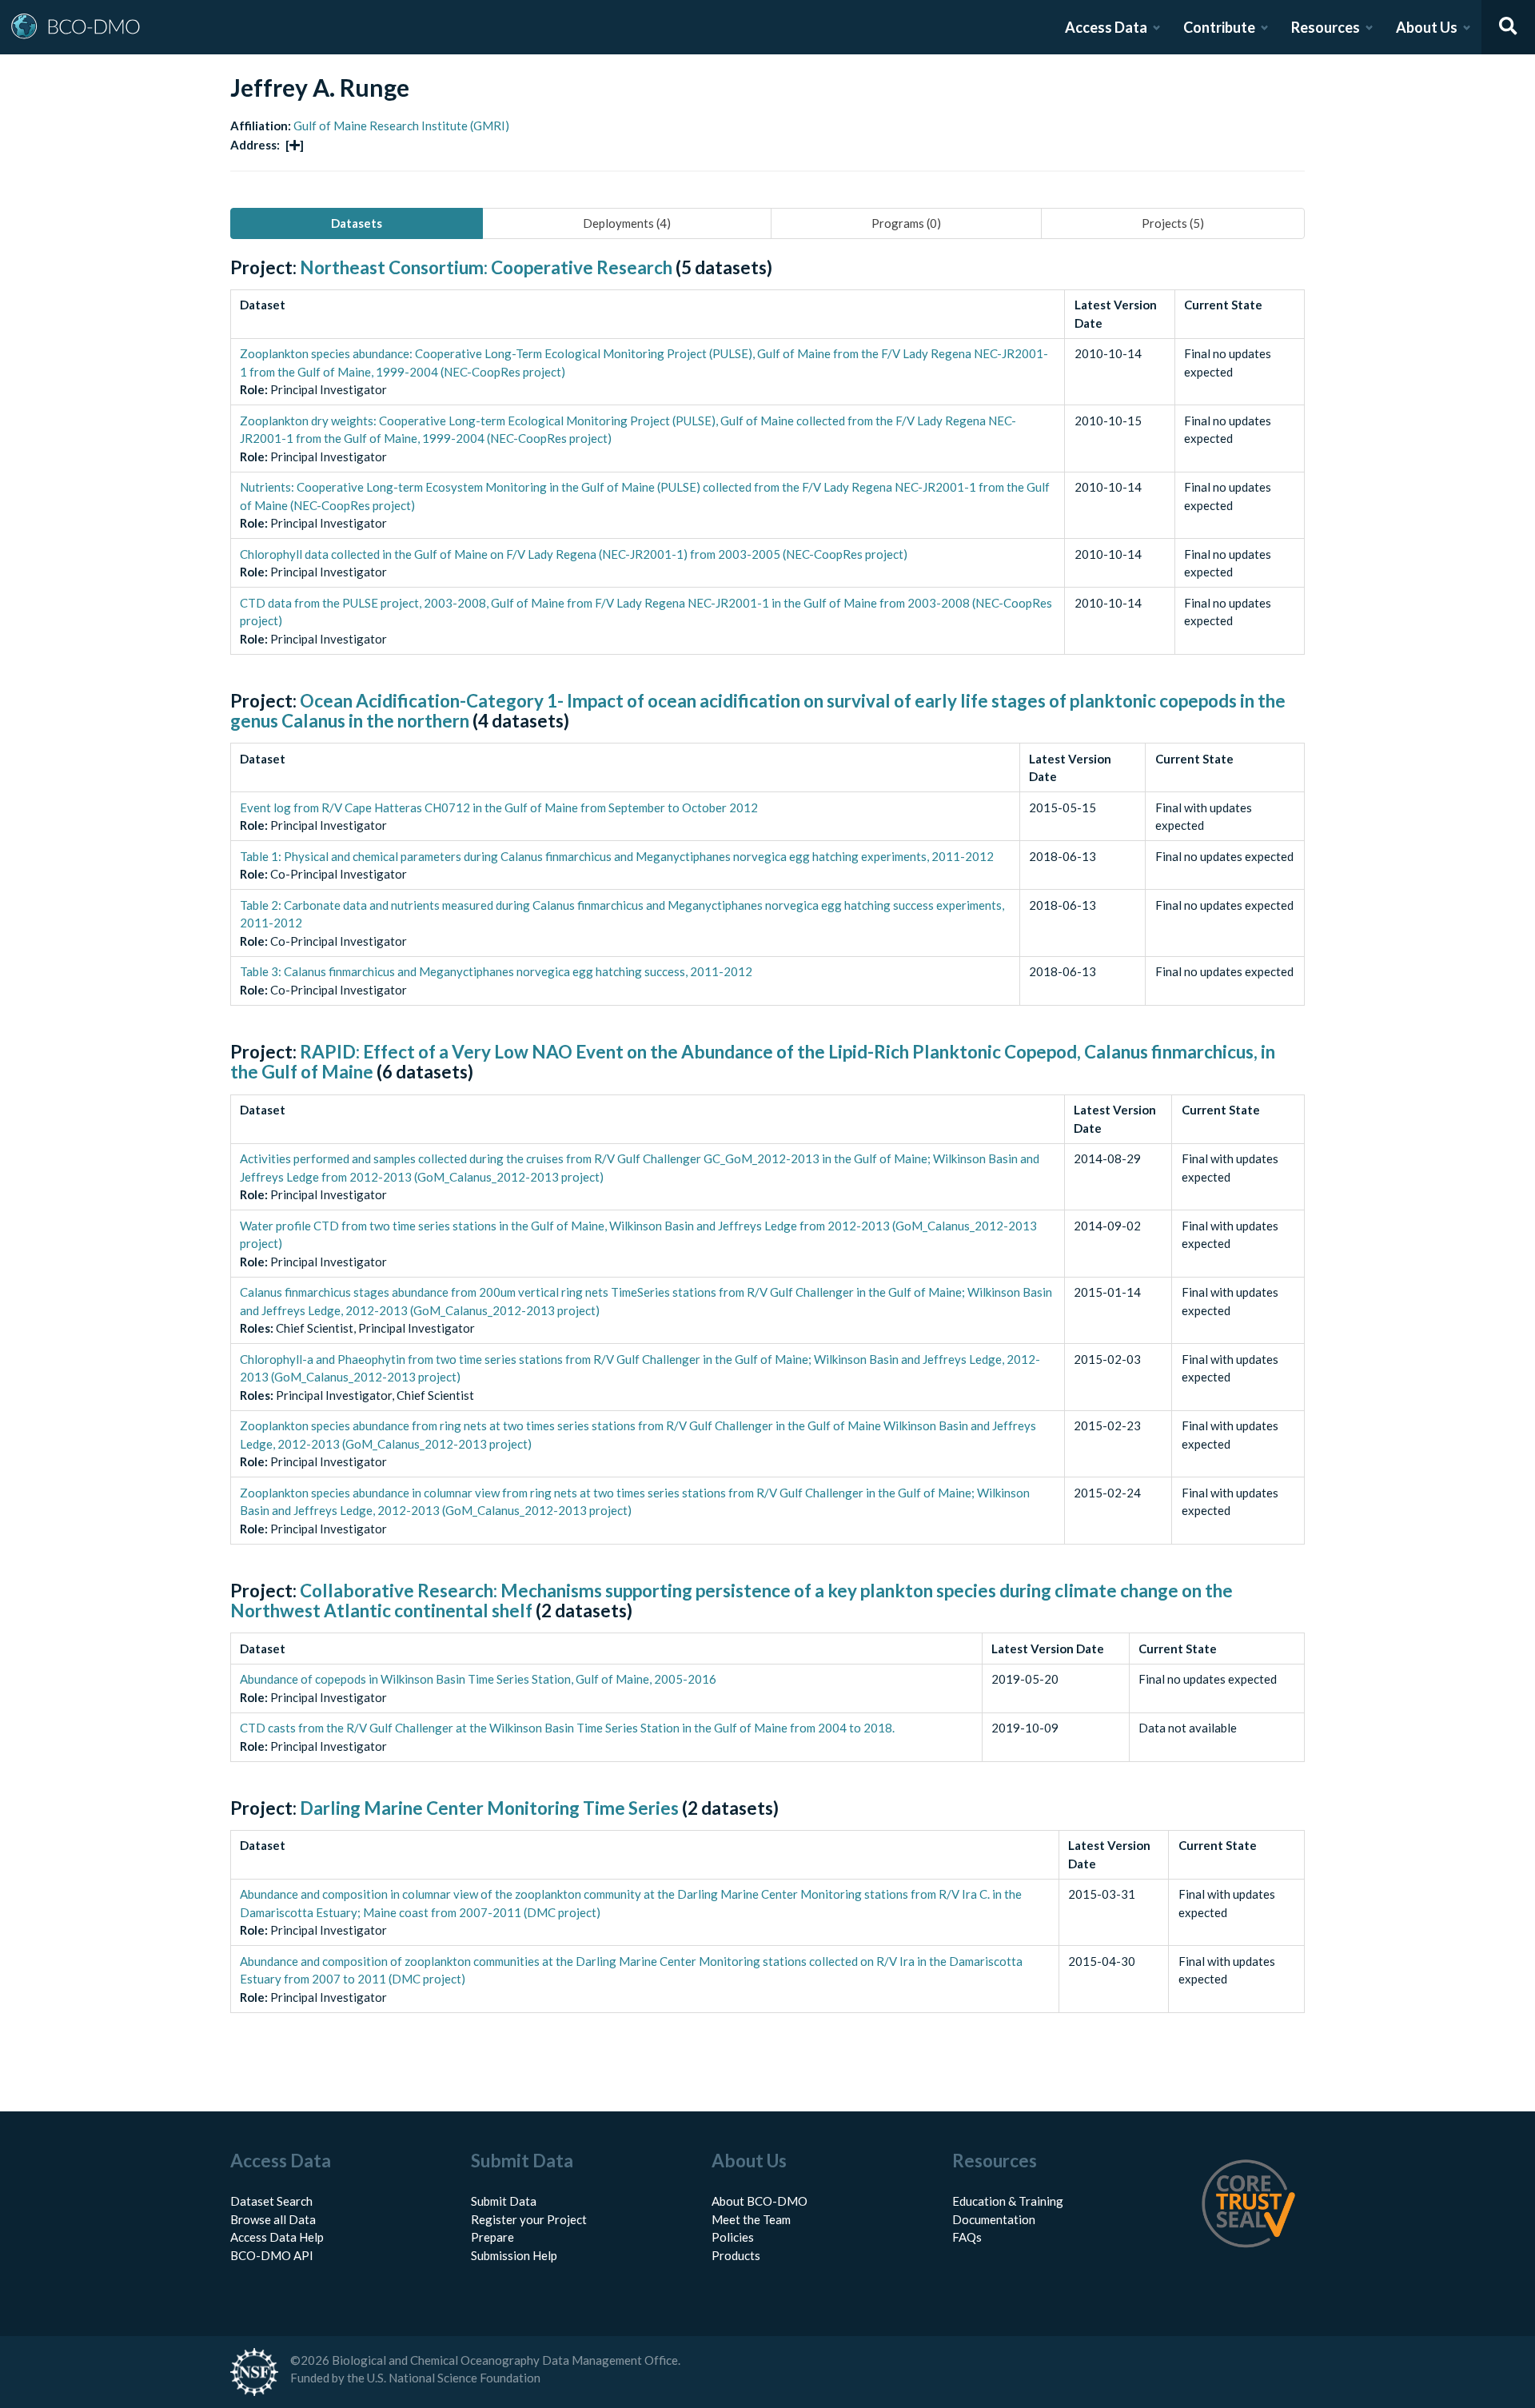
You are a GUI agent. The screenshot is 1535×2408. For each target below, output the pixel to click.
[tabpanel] (767, 1153)
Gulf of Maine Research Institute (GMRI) (401, 126)
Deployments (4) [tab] (627, 223)
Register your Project (529, 2219)
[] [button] (295, 145)
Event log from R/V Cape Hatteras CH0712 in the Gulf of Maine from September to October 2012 (499, 807)
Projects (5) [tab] (1173, 223)
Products (736, 2255)
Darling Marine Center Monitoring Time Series (489, 1808)
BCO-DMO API (272, 2255)
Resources (1326, 27)
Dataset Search (271, 2201)
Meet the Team (751, 2219)
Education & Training (1008, 2201)
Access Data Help (277, 2237)
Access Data (1106, 27)
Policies (733, 2237)
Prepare (492, 2237)
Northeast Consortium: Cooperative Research (486, 267)
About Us (1427, 27)
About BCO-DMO (760, 2201)
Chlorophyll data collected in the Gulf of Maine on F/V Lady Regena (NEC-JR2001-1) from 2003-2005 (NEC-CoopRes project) (574, 554)
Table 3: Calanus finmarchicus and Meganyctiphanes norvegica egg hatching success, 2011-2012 (496, 971)
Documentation (994, 2219)
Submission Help (514, 2255)
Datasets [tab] (357, 223)
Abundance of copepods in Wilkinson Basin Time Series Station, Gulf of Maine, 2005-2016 (478, 1679)
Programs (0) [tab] (906, 223)
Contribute (1219, 27)
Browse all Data (273, 2219)
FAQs (967, 2237)
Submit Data (504, 2201)
